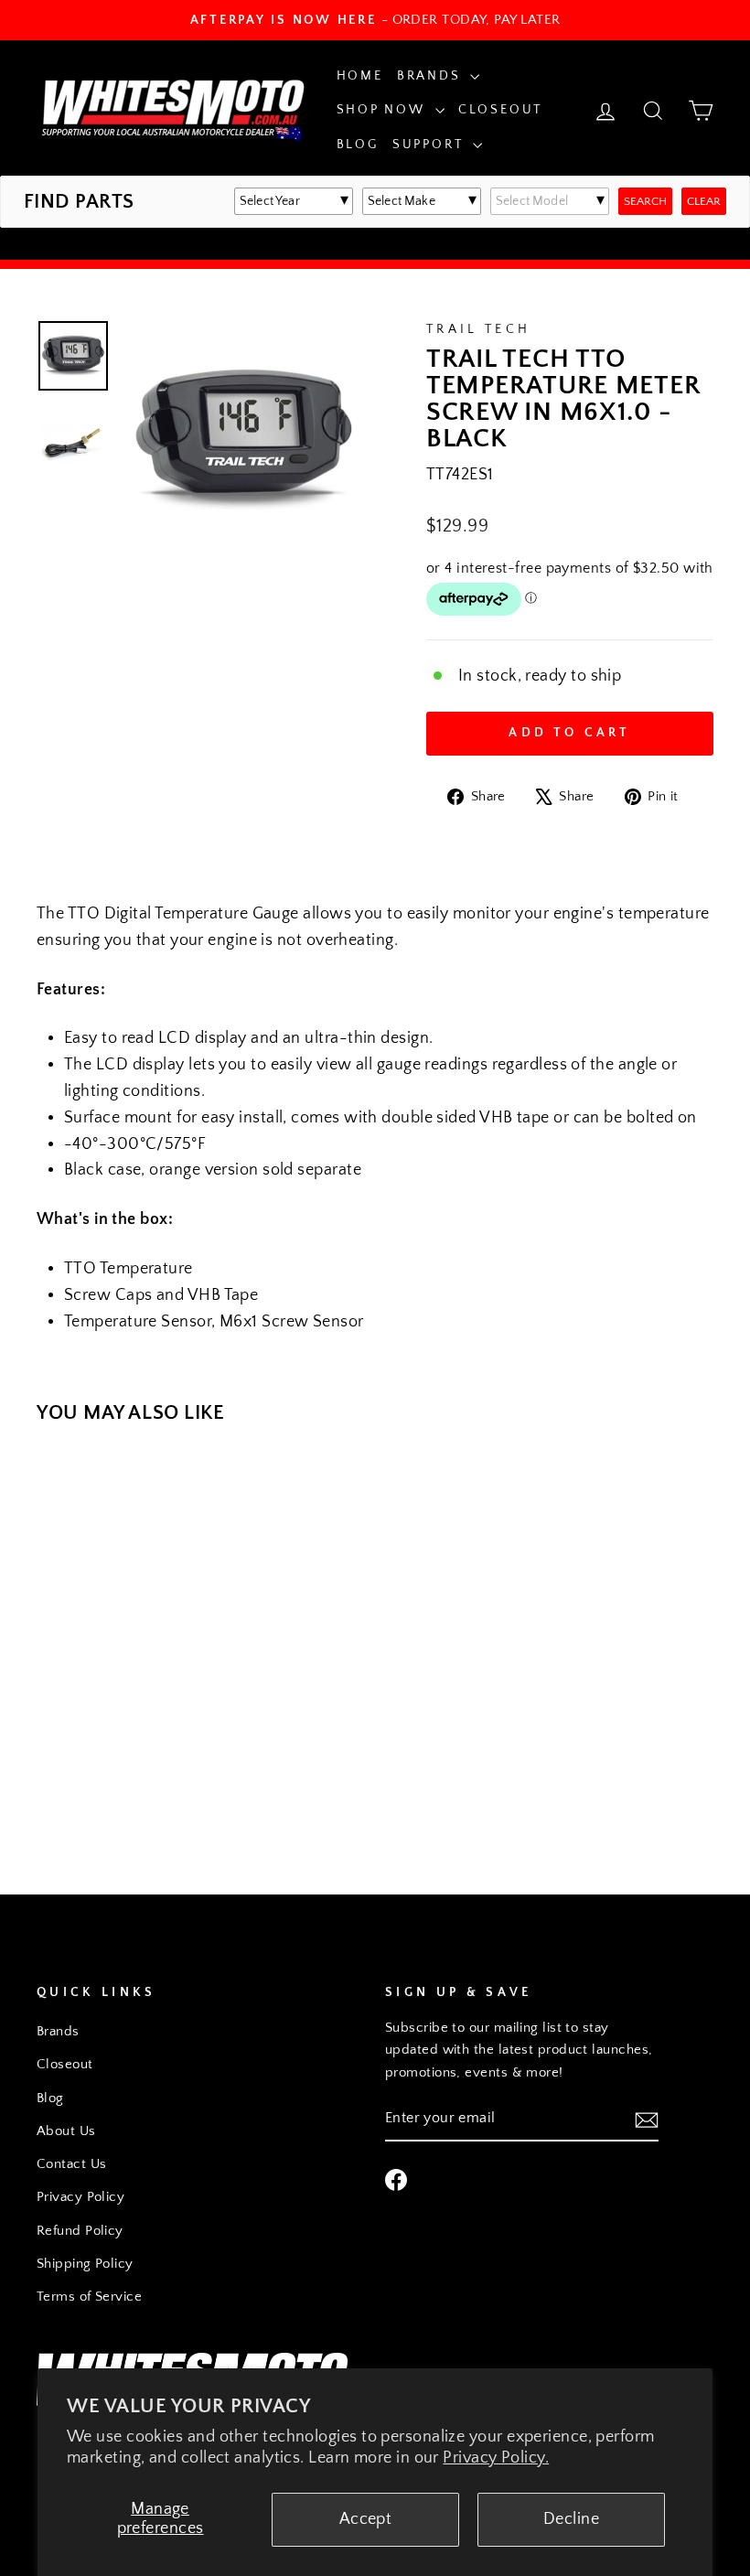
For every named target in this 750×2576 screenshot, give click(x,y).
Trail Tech (478, 329)
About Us (66, 2131)
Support (430, 145)
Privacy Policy (80, 2197)
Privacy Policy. (496, 2458)
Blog (358, 145)
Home (360, 76)
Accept (366, 2519)
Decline (571, 2519)
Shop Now (384, 110)
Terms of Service (89, 2297)
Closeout (500, 110)
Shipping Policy (85, 2264)
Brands (432, 76)
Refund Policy (80, 2231)
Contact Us (72, 2164)
